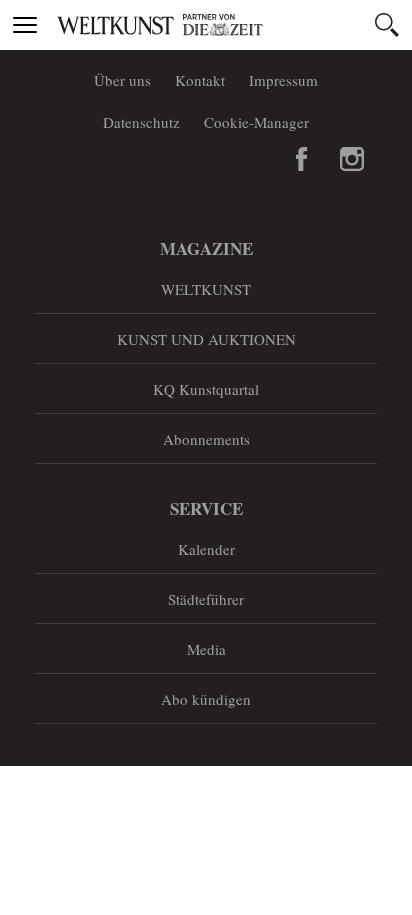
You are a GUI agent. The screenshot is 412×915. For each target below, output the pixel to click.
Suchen (387, 25)
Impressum (283, 80)
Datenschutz (141, 122)
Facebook (302, 159)
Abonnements (206, 439)
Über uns (122, 80)
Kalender (206, 549)
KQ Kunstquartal (206, 389)
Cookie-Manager (256, 122)
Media (206, 649)
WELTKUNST (206, 289)
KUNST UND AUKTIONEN (206, 339)
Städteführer (206, 599)
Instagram (352, 159)
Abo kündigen (206, 699)
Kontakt (200, 80)
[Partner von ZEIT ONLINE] (231, 25)
